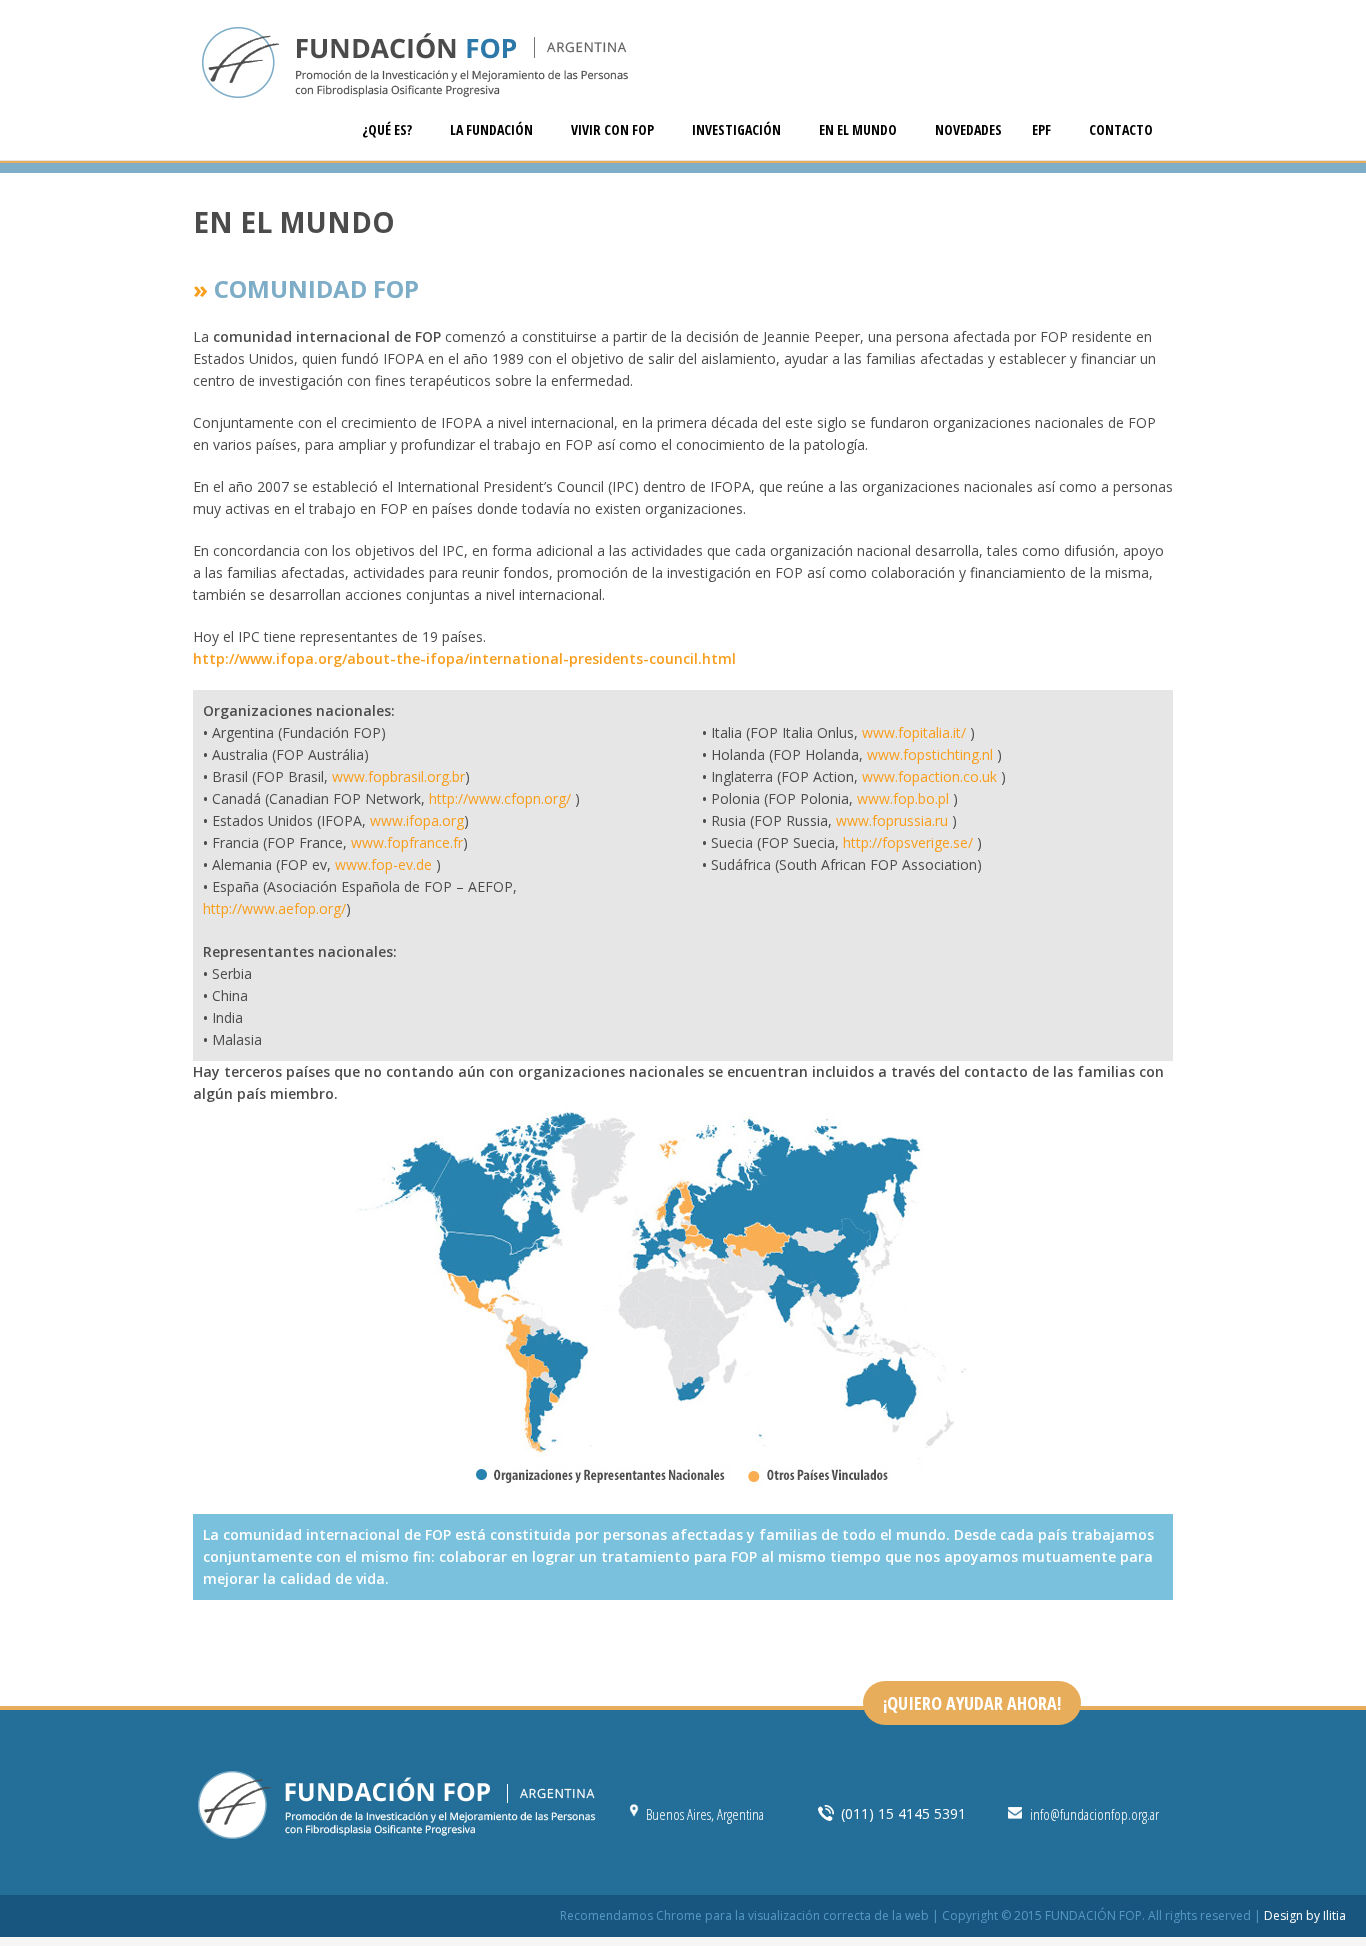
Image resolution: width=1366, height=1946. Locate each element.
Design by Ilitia (1305, 1915)
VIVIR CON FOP (614, 129)
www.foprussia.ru (892, 820)
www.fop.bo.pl (903, 798)
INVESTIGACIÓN (738, 129)
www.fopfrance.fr (407, 842)
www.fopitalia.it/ (916, 732)
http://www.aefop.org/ (274, 908)
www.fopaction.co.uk (929, 776)
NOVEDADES (968, 129)
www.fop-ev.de (383, 864)
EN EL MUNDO (859, 129)
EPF (1043, 129)
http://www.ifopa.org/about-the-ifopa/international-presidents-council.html (464, 658)
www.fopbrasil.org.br (398, 776)
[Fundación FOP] (683, 65)
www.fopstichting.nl (932, 754)
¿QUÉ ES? (388, 129)
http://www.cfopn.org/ (500, 798)
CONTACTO (1121, 129)
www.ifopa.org (417, 820)
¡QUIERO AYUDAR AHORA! (972, 1703)
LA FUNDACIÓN (493, 129)
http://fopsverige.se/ (908, 842)
